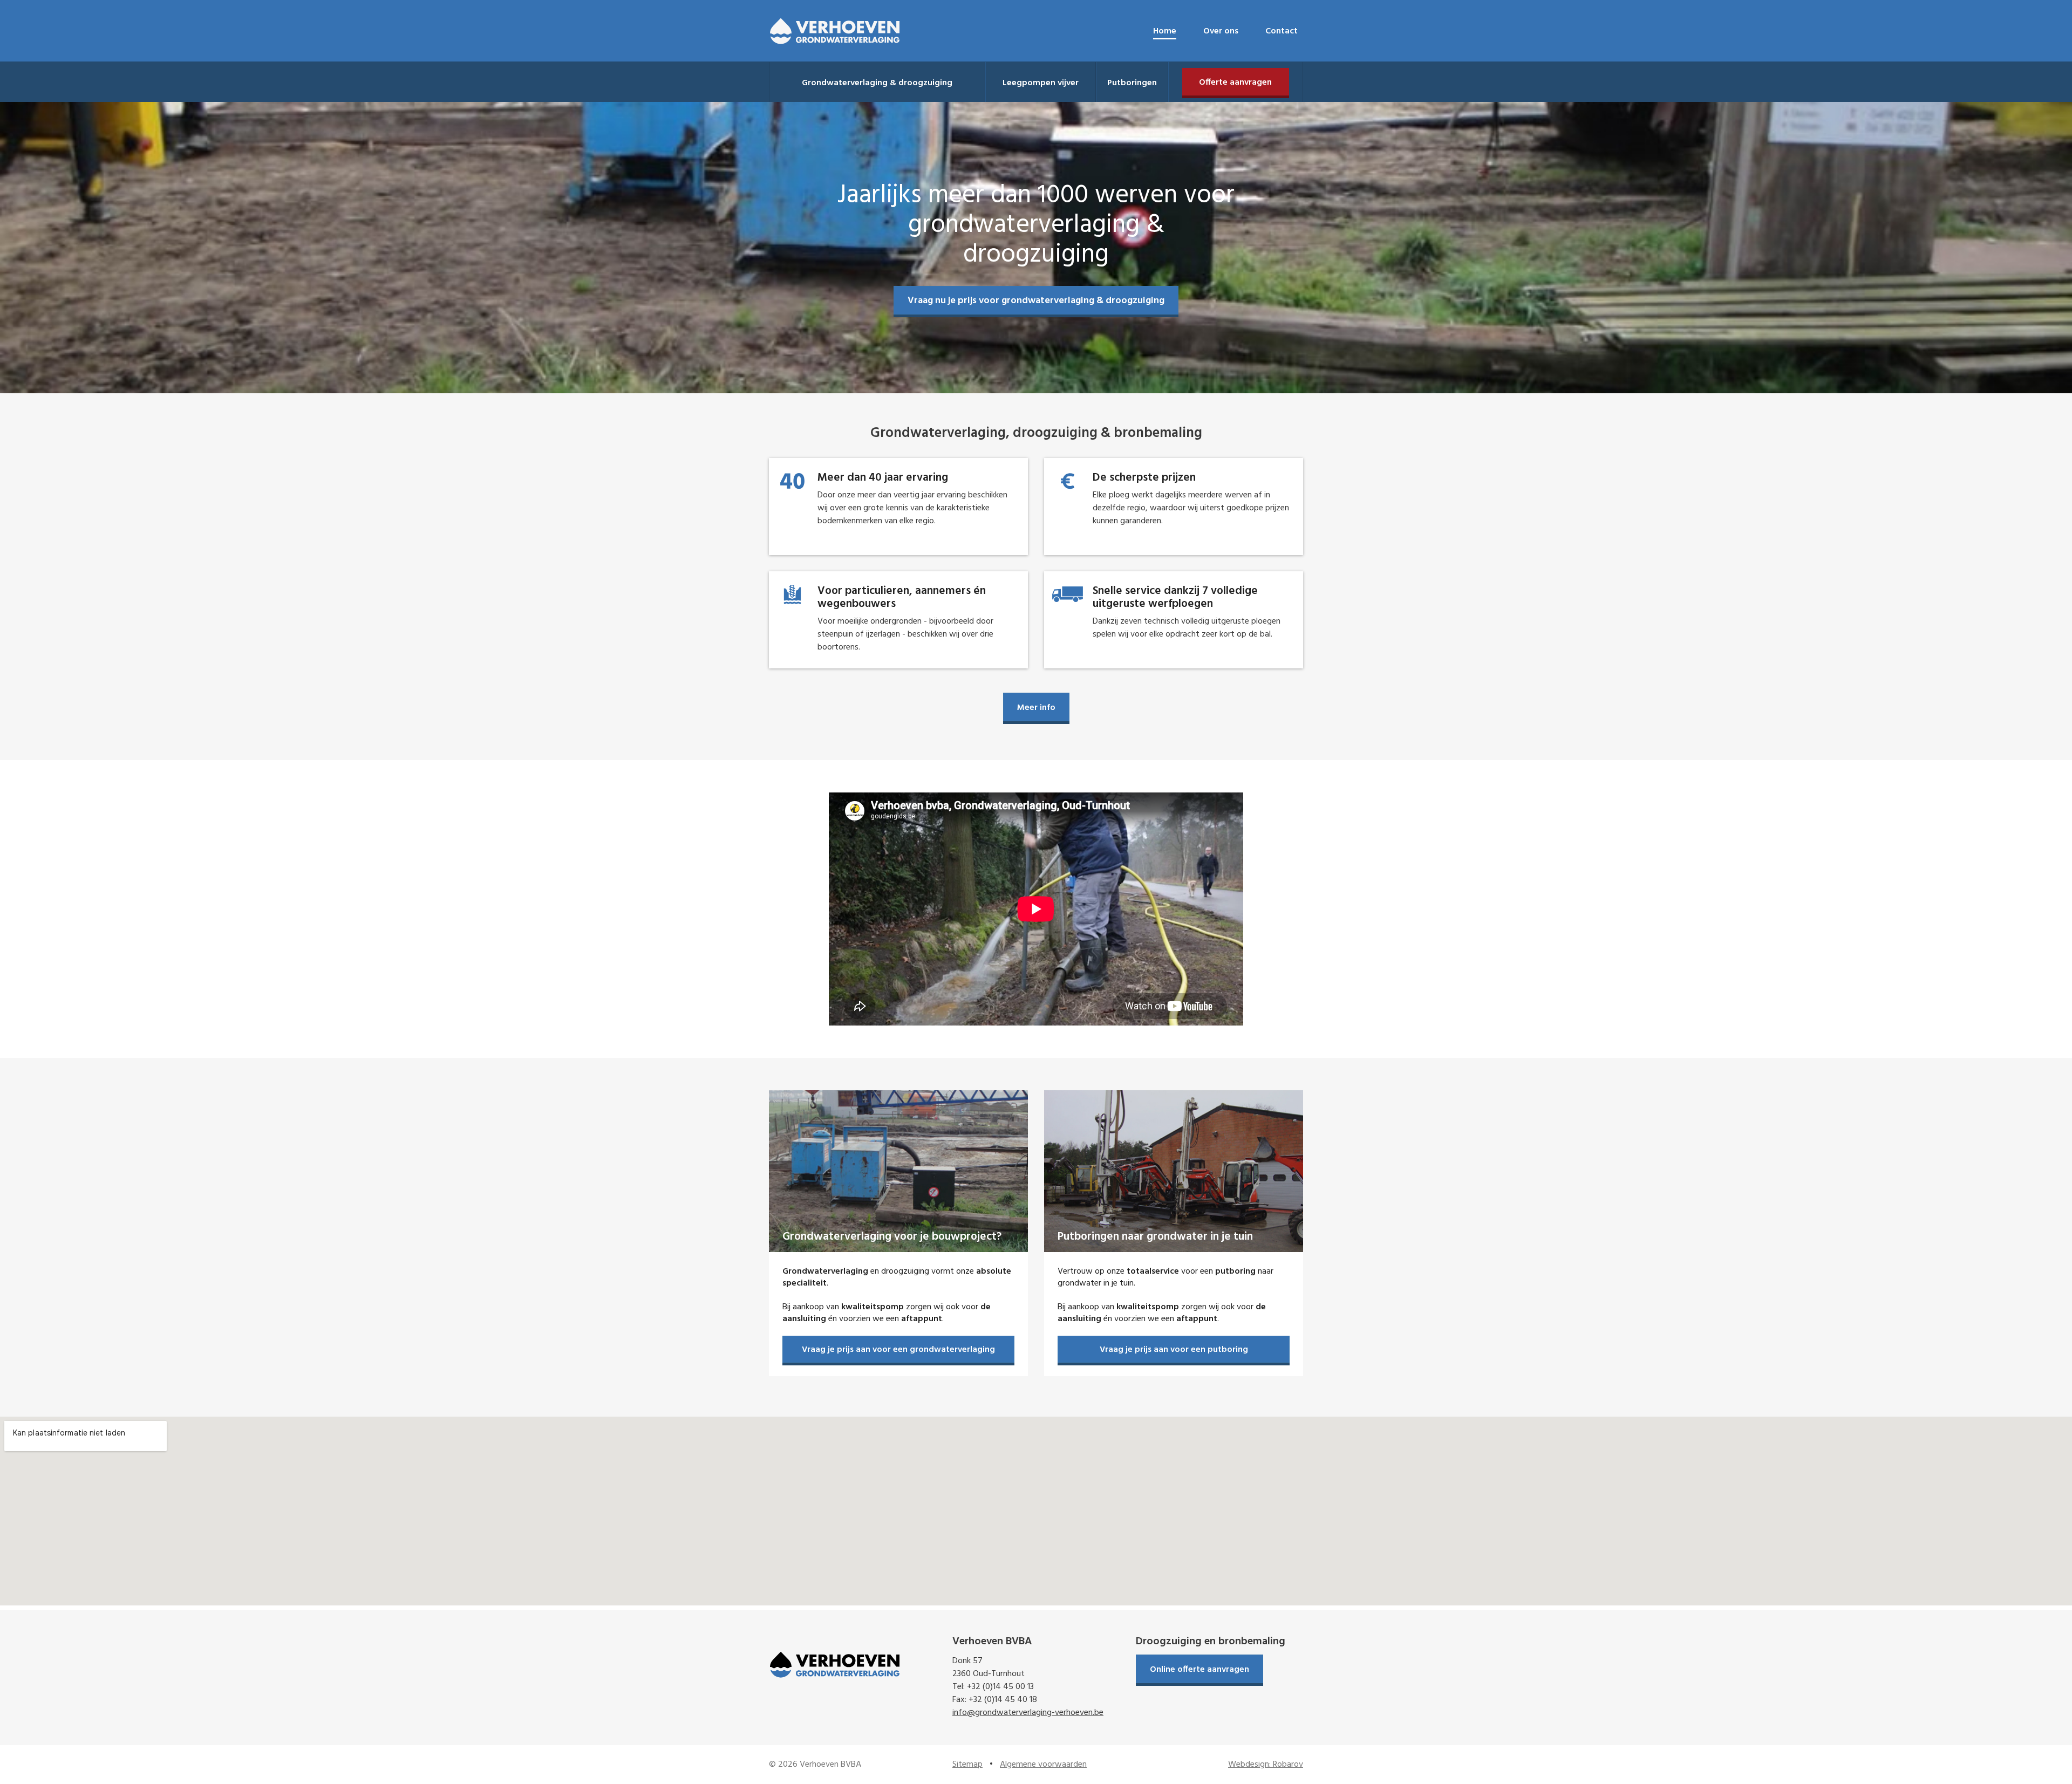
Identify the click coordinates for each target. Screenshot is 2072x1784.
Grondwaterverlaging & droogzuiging (877, 83)
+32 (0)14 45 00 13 (1000, 1687)
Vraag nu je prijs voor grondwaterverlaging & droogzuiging (1036, 301)
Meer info (1036, 708)
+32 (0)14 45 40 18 (1003, 1700)
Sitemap (967, 1765)
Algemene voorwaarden (1043, 1765)
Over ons (1221, 31)
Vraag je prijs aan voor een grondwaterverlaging (898, 1350)
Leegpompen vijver (1041, 83)
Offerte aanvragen (1235, 83)
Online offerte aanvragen (1199, 1670)
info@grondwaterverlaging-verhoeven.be (1028, 1713)
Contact (1282, 31)
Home (1165, 31)
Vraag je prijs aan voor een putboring (1174, 1350)
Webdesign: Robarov (1266, 1765)
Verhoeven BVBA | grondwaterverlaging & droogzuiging (835, 31)
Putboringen (1132, 83)
